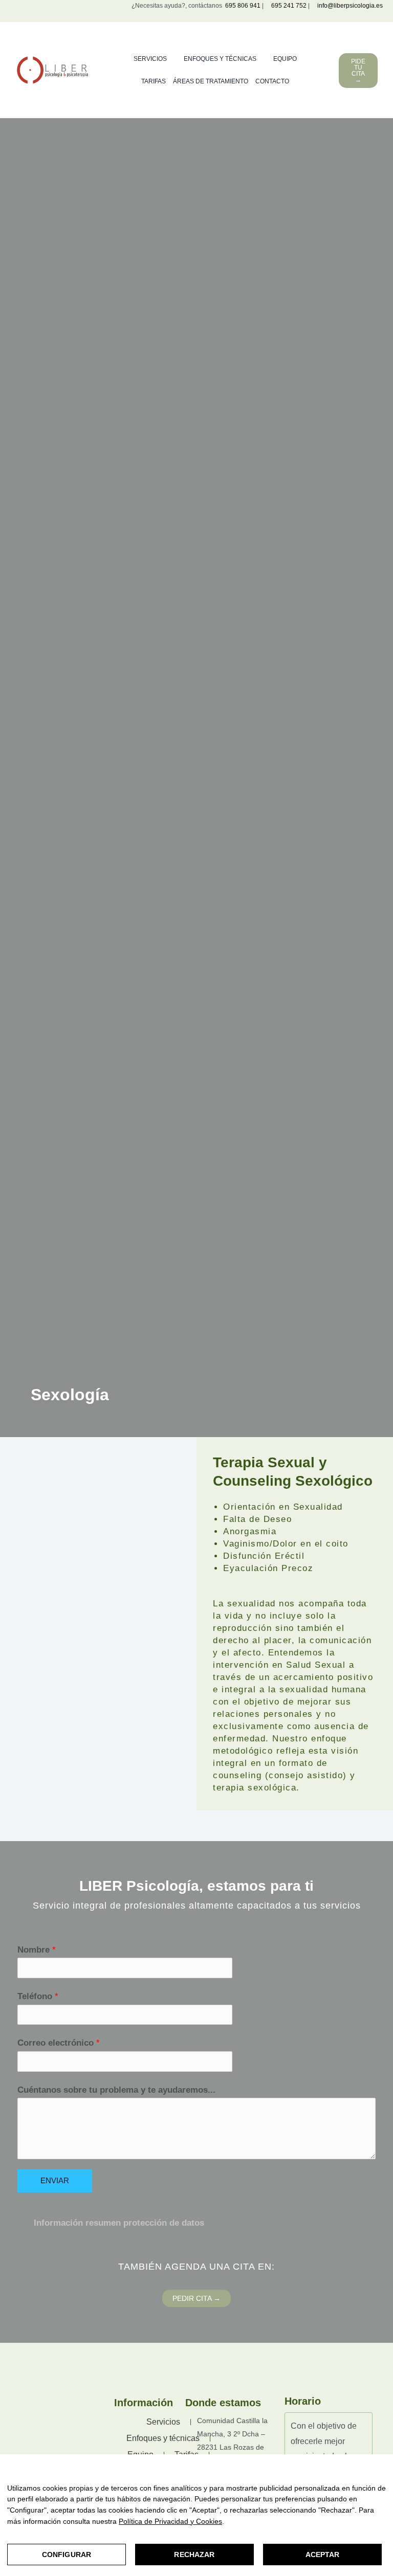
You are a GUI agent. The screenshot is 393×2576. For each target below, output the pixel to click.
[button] (196, 2223)
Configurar (67, 2555)
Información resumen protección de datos (119, 2223)
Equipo (285, 59)
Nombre (37, 1950)
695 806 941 (241, 6)
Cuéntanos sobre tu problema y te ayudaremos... (116, 2090)
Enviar (55, 2181)
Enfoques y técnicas (220, 59)
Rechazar (194, 2555)
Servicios (150, 59)
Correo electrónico (59, 2043)
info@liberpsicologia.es (349, 6)
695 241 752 (289, 6)
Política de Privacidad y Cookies (170, 2521)
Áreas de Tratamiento (211, 81)
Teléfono (38, 1996)
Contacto (272, 81)
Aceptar (323, 2555)
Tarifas (154, 81)
